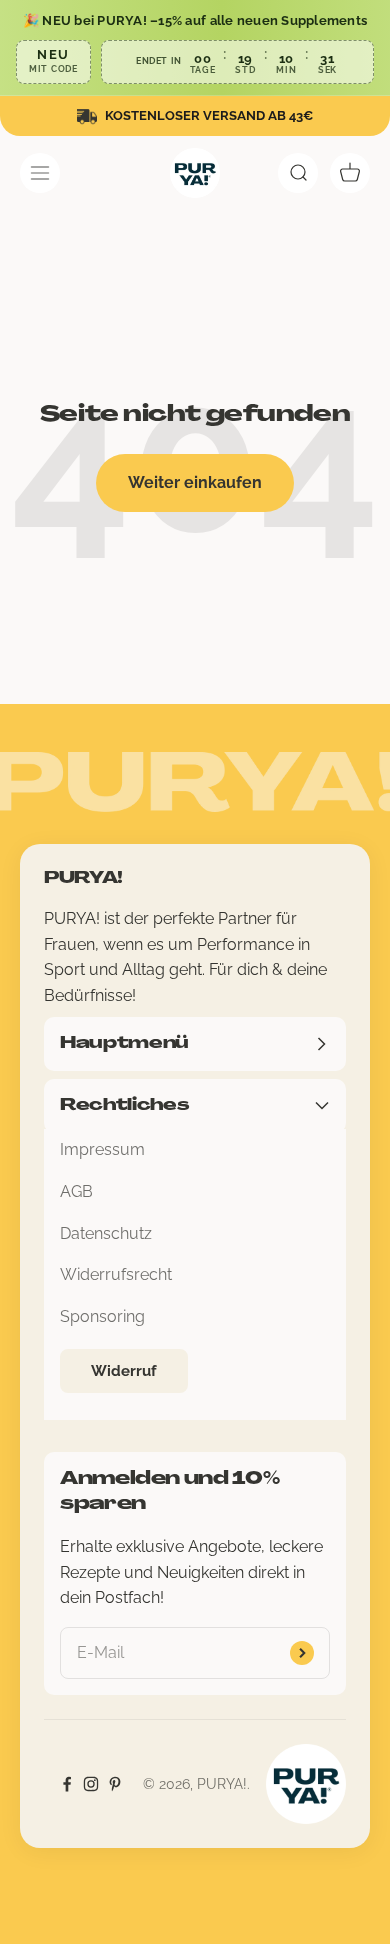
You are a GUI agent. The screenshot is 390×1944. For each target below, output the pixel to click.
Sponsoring (102, 1316)
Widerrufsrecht (116, 1274)
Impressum (102, 1149)
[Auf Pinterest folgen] (115, 1784)
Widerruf (124, 1371)
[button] (195, 48)
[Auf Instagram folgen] (91, 1784)
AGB (76, 1191)
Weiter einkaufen (195, 482)
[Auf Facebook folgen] (67, 1784)
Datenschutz (106, 1233)
